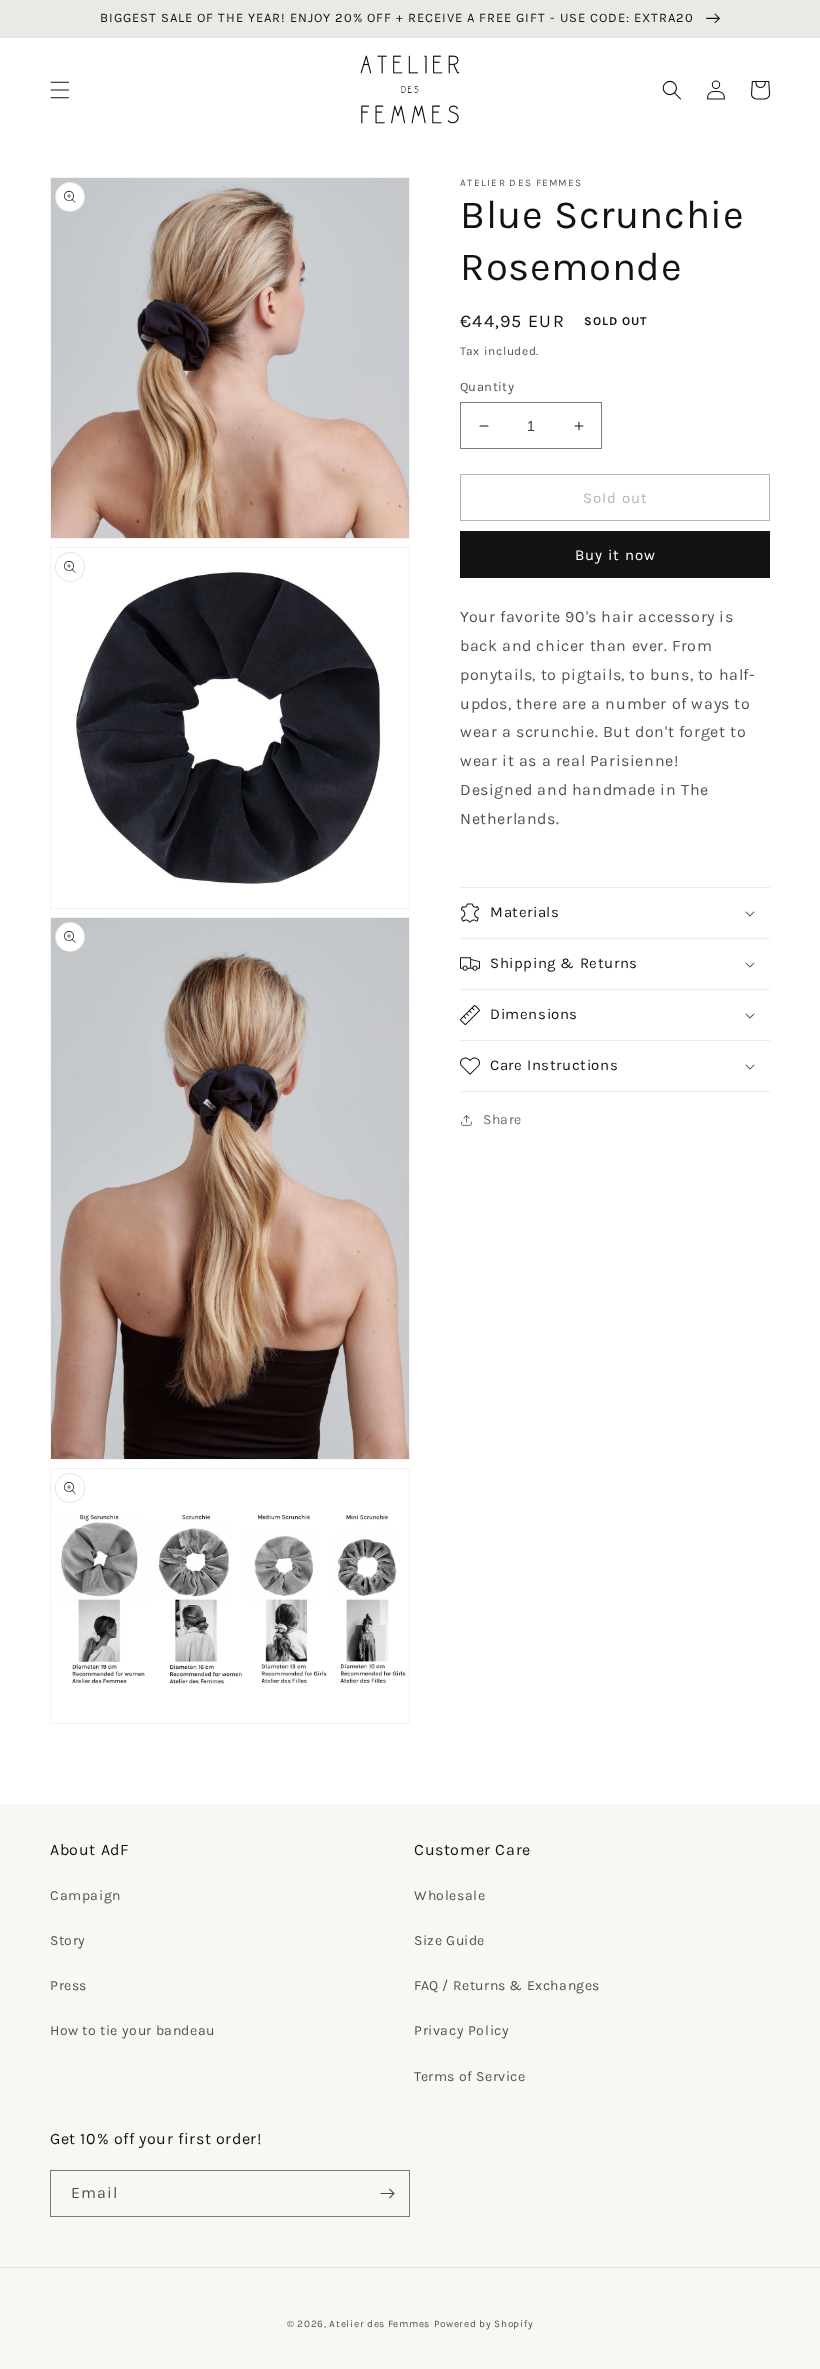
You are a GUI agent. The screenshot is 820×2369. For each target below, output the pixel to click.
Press (68, 1985)
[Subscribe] (387, 2193)
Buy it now (615, 555)
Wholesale (449, 1895)
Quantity (487, 386)
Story (68, 1940)
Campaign (85, 1895)
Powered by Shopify (484, 2324)
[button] (60, 90)
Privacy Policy (461, 2030)
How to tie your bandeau (132, 2030)
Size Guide (449, 1940)
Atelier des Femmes (379, 2324)
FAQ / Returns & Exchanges (507, 1985)
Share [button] (502, 1119)
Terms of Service (470, 2076)
